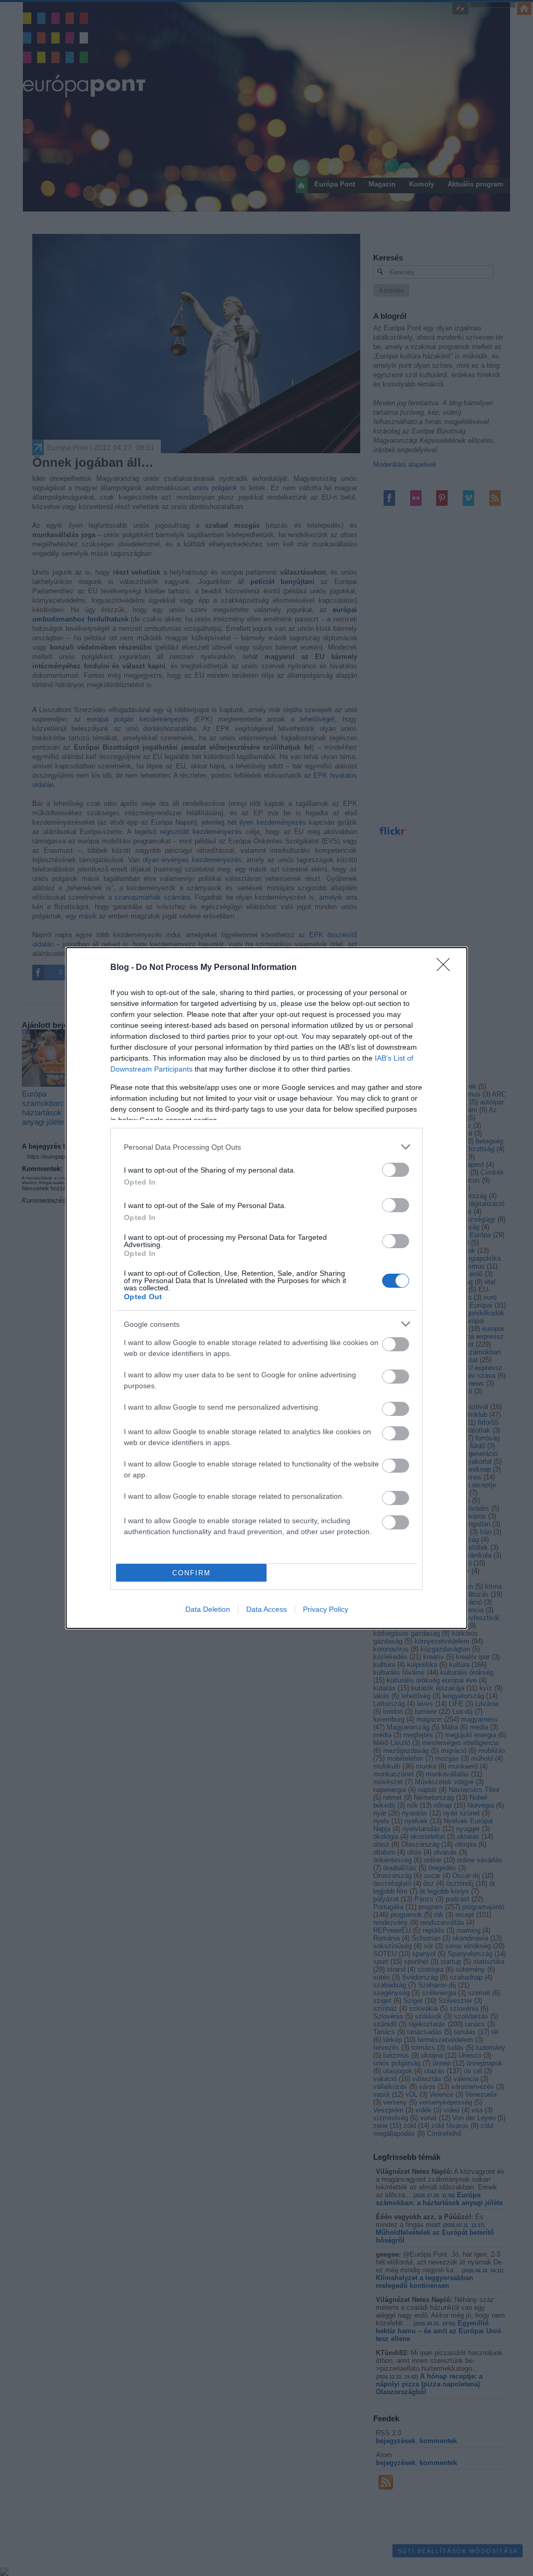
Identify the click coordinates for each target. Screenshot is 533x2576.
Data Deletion (208, 1609)
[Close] (447, 968)
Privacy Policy (326, 1609)
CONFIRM (192, 1573)
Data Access (266, 1609)
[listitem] (266, 1147)
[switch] (396, 1170)
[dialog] (266, 1288)
